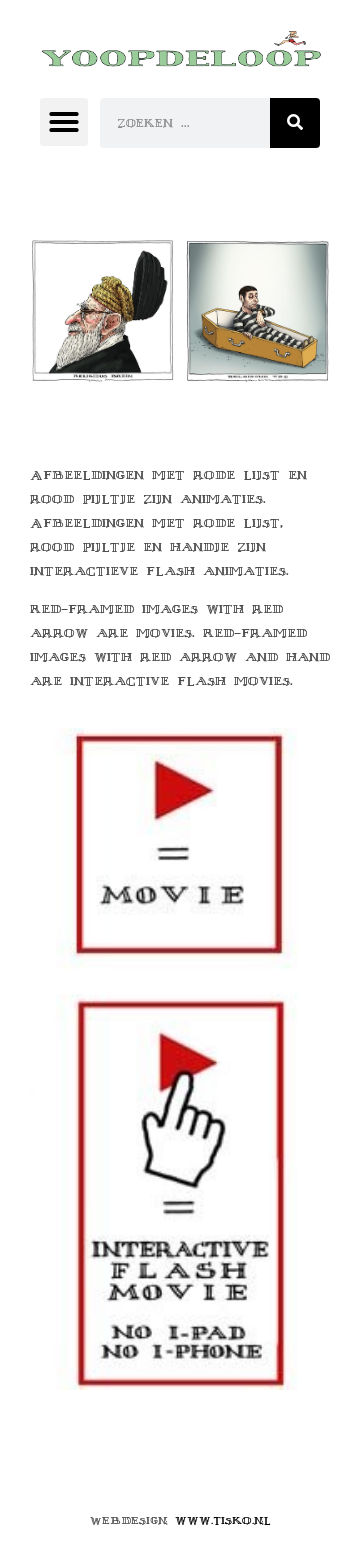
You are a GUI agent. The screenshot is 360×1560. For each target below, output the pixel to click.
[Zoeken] (295, 123)
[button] (64, 122)
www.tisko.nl (223, 1520)
